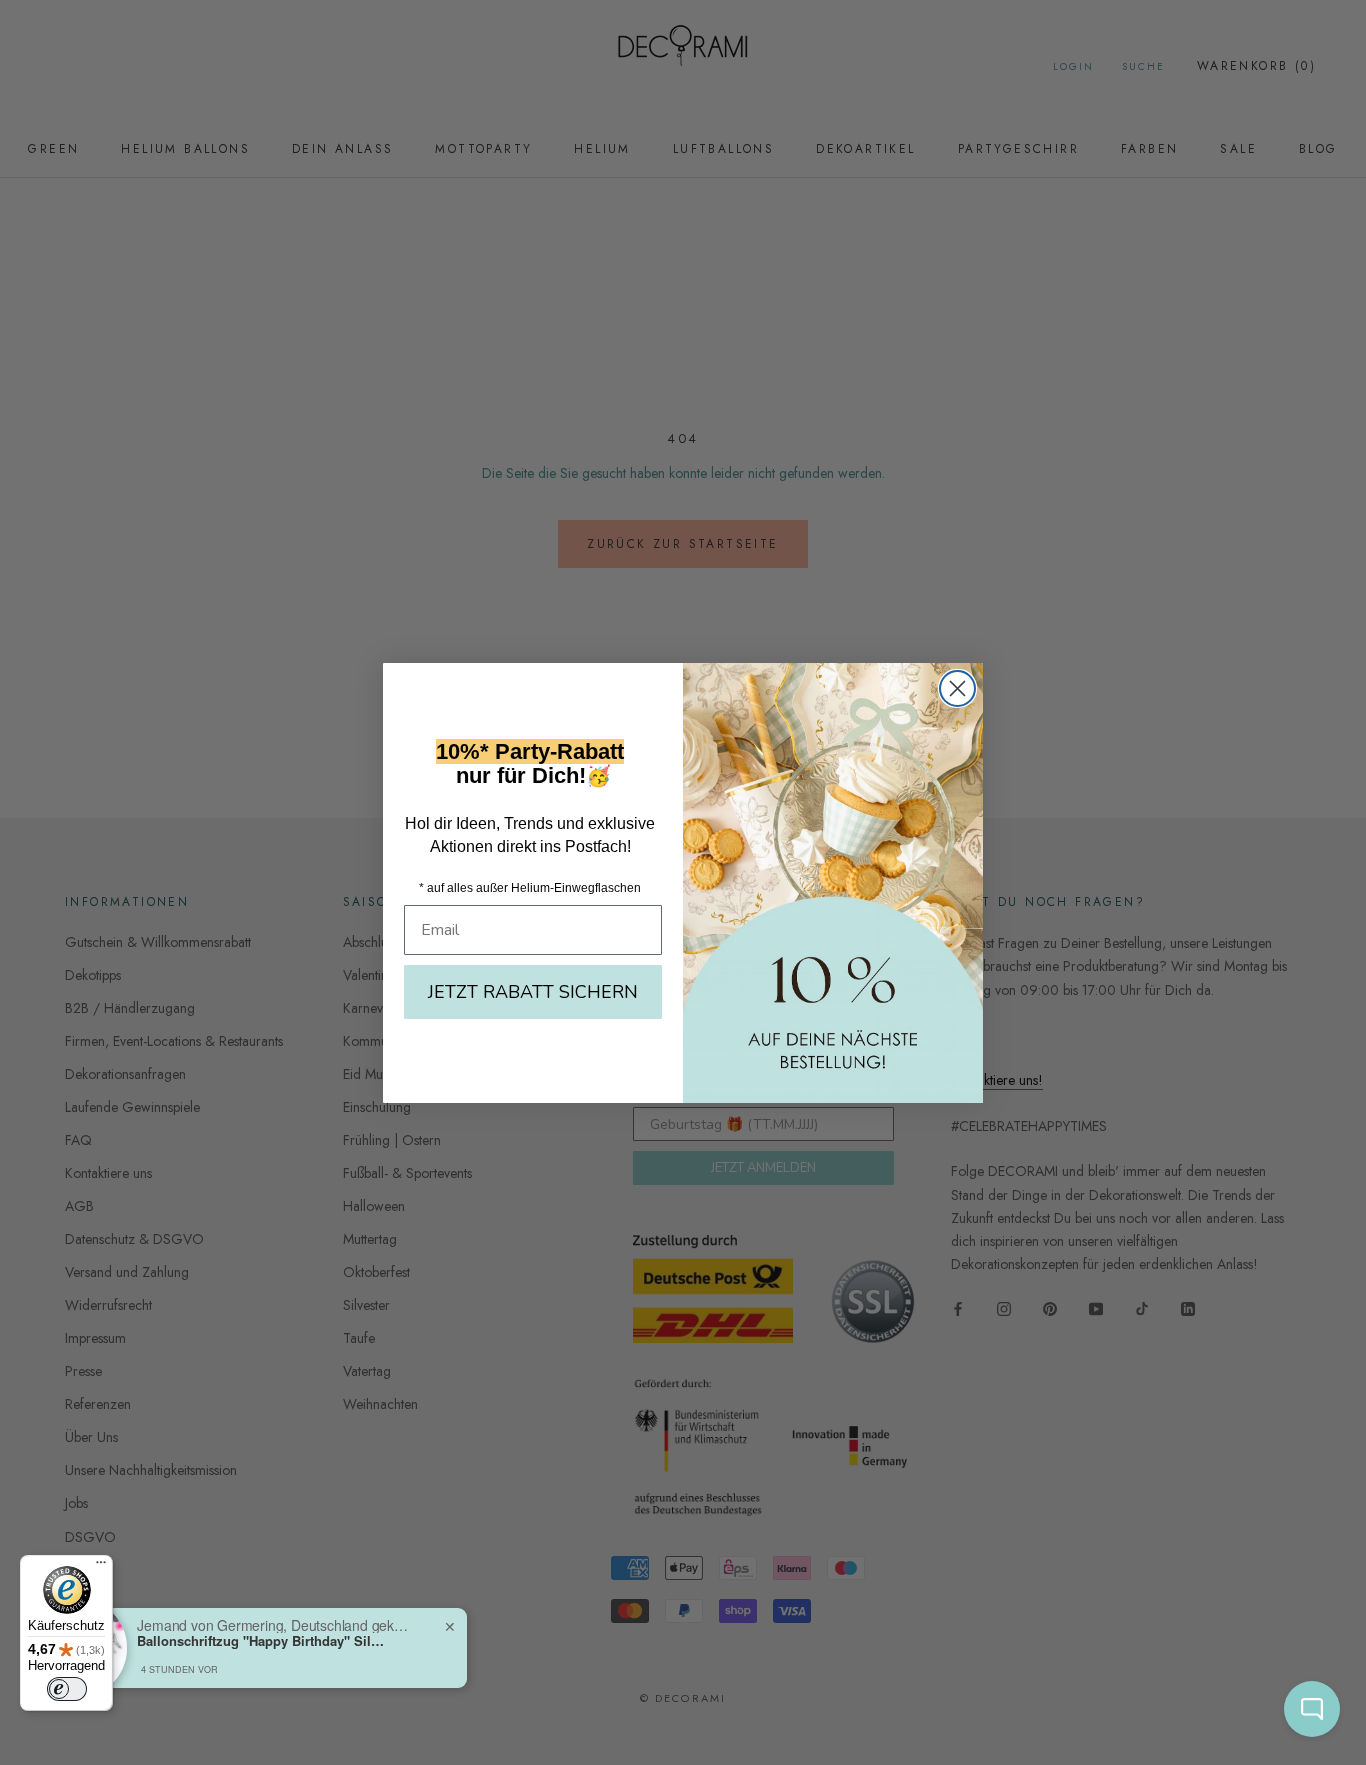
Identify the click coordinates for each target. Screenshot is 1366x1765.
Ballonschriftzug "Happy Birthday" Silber (262, 1641)
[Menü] (101, 1567)
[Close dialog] (957, 688)
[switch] (67, 1689)
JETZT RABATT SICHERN (533, 992)
